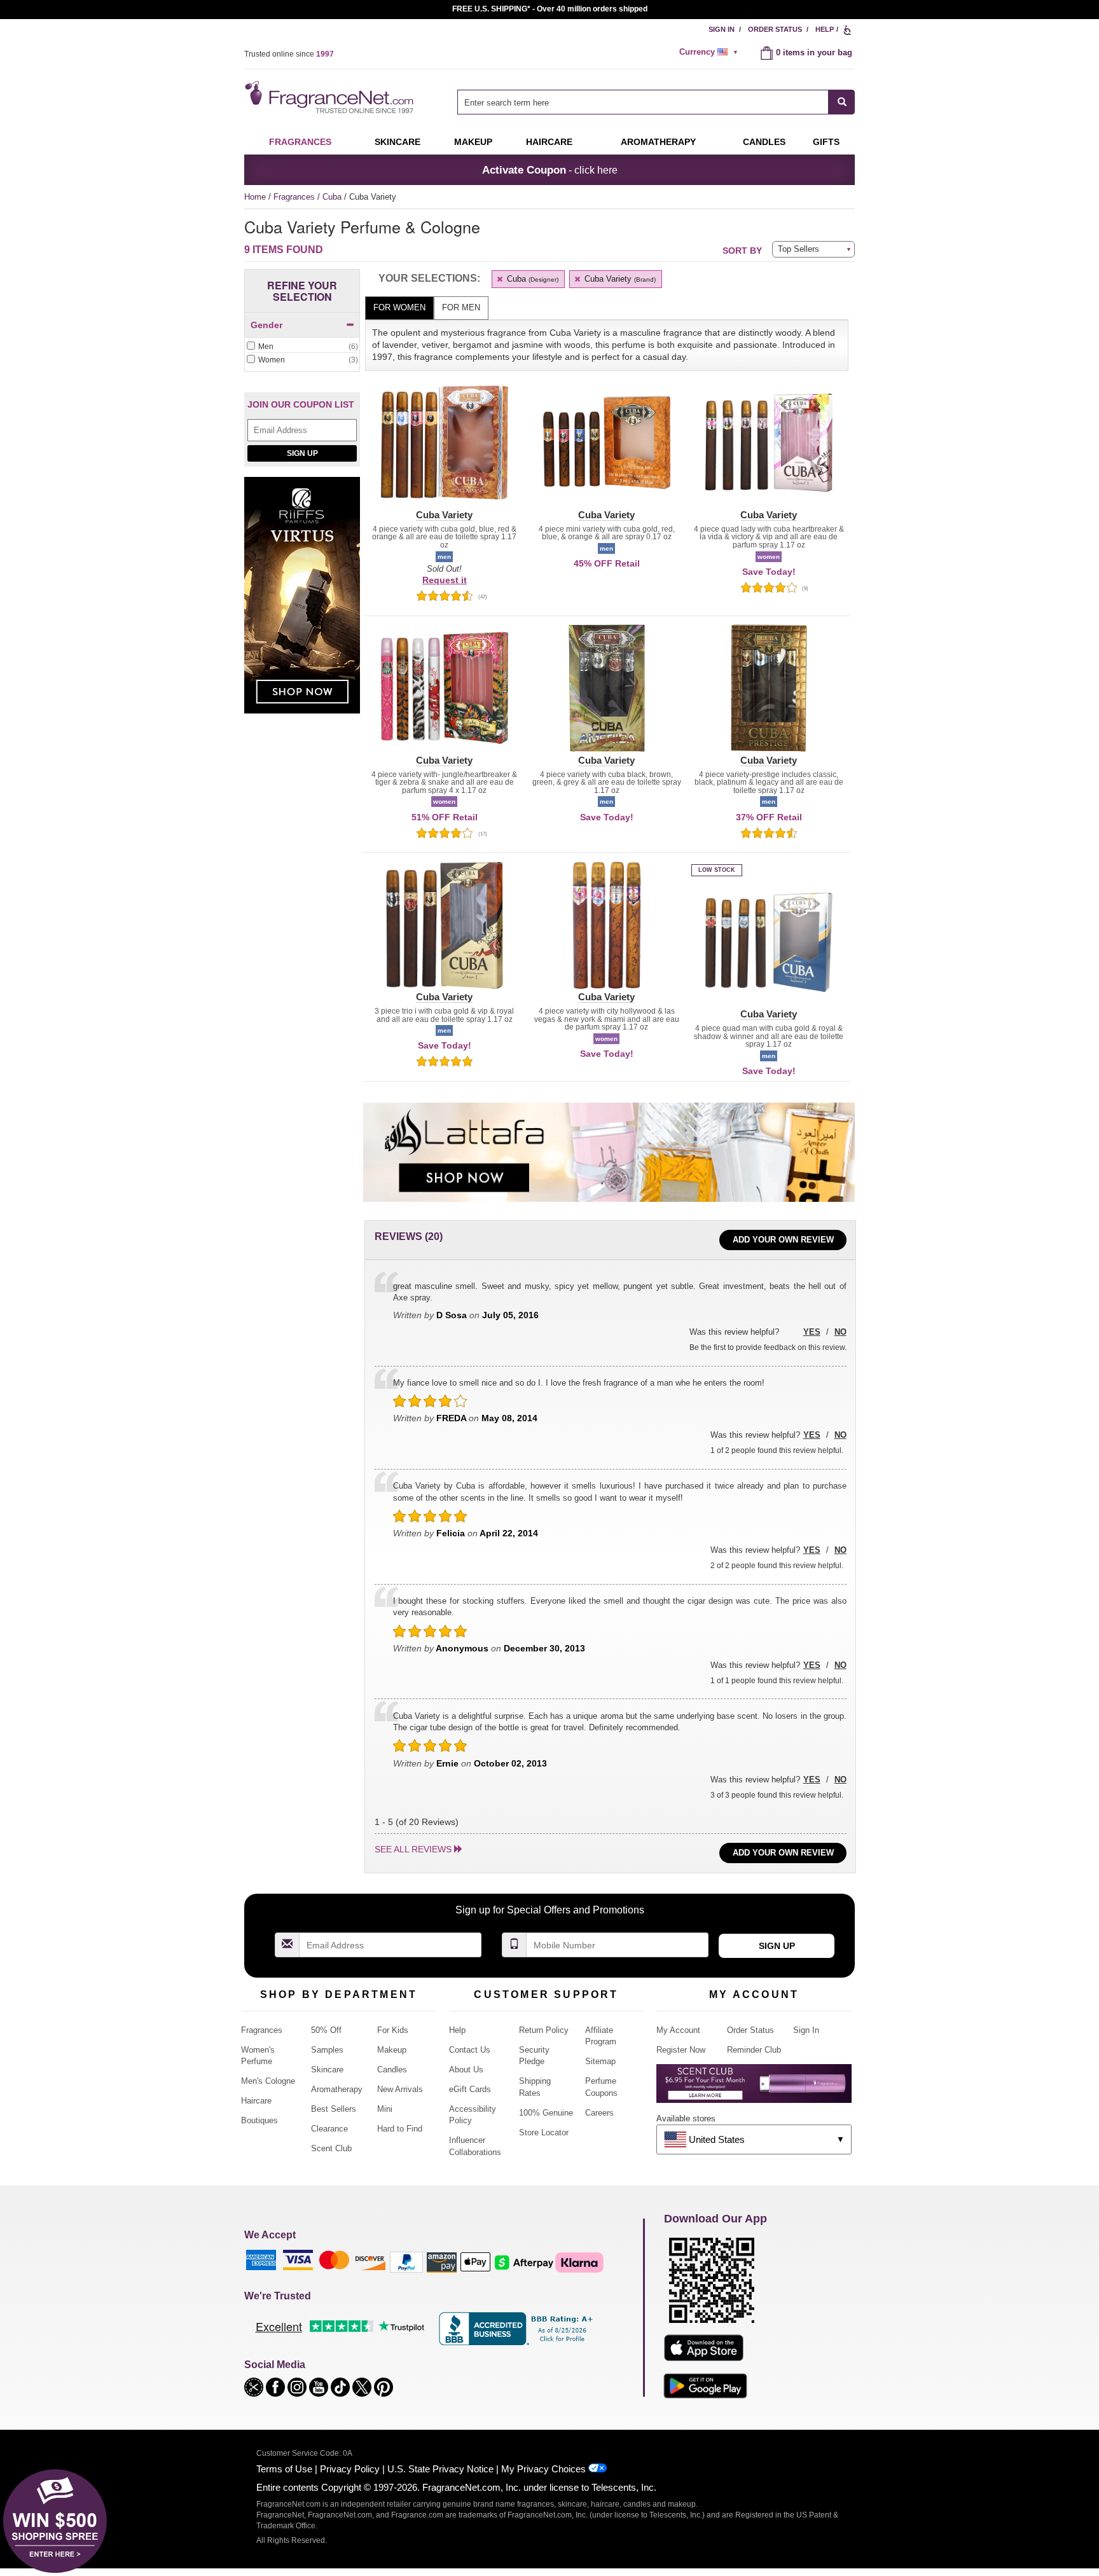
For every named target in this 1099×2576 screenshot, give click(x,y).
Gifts (826, 142)
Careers (599, 2113)
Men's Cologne (268, 2081)
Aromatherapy (337, 2089)
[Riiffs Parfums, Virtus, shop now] (302, 603)
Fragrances (300, 142)
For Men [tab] (461, 307)
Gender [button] (266, 325)
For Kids (393, 2030)
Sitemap (600, 2061)
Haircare (549, 142)
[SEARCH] (842, 102)
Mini (385, 2109)
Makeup (473, 142)
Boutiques (259, 2120)
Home (255, 197)
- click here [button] (550, 170)
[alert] (710, 52)
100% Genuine (546, 2113)
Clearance (329, 2129)
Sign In (722, 29)
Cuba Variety (619, 279)
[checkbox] (302, 347)
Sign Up (302, 453)
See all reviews (413, 1849)
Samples (327, 2050)
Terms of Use (284, 2469)
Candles (392, 2070)
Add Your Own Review (783, 1240)
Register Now (681, 2050)
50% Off (326, 2030)
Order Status (775, 29)
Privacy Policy (350, 2469)
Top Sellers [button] (798, 249)
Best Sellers (334, 2109)
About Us (466, 2070)
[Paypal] (406, 2262)
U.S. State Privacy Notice (440, 2469)
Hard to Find (400, 2129)
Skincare (397, 142)
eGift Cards (470, 2089)
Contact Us (470, 2050)
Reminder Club (754, 2050)
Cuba (333, 197)
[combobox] (656, 102)
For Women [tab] (399, 307)
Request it (445, 580)
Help (825, 29)
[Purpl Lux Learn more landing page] (754, 2088)
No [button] (840, 1332)
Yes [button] (812, 1332)
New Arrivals (400, 2089)
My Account (678, 2030)
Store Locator (544, 2132)
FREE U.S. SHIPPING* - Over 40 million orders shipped (550, 9)
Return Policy (544, 2030)
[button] (444, 450)
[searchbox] (643, 102)
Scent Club (331, 2148)
